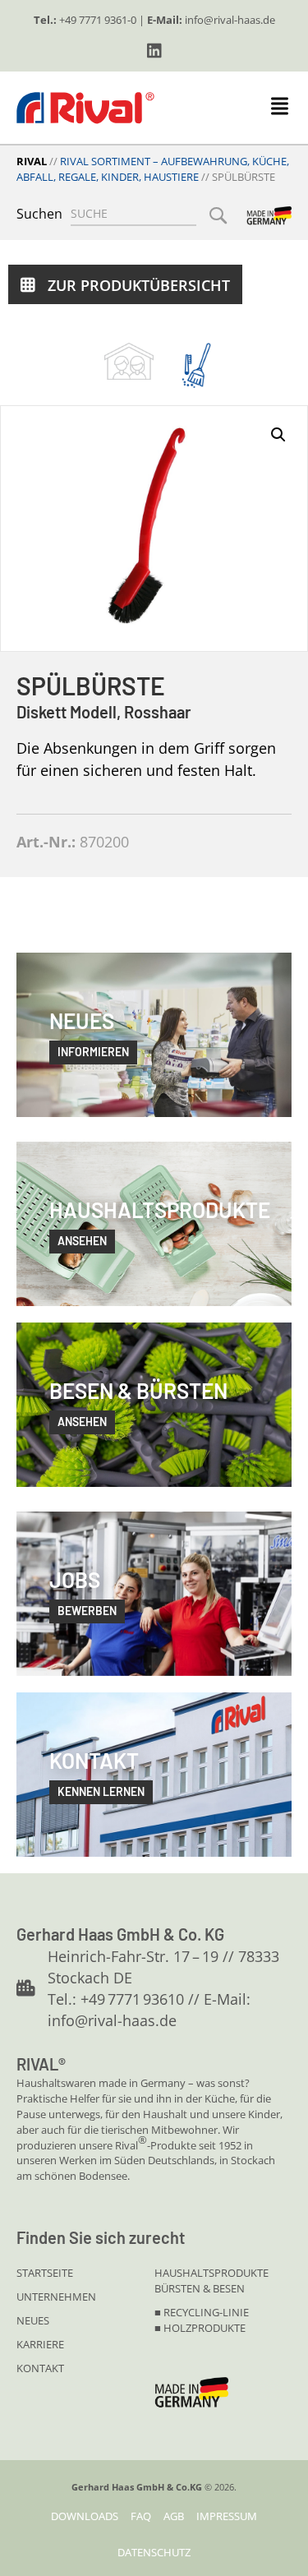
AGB (174, 2516)
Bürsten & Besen (200, 2288)
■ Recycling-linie (202, 2312)
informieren (93, 1052)
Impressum (227, 2516)
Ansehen (82, 1422)
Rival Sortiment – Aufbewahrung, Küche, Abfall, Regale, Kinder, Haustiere (153, 169)
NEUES (33, 2320)
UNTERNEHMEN (56, 2297)
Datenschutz (154, 2552)
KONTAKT (40, 2368)
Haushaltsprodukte (211, 2273)
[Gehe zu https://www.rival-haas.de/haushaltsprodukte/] (129, 361)
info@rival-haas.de (230, 20)
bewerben (87, 1611)
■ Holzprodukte (200, 2328)
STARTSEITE (45, 2273)
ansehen (82, 1241)
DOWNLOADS (85, 2516)
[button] (154, 51)
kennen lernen (101, 1791)
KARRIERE (40, 2344)
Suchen (39, 214)
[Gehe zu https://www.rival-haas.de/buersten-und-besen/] (196, 365)
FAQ (141, 2516)
